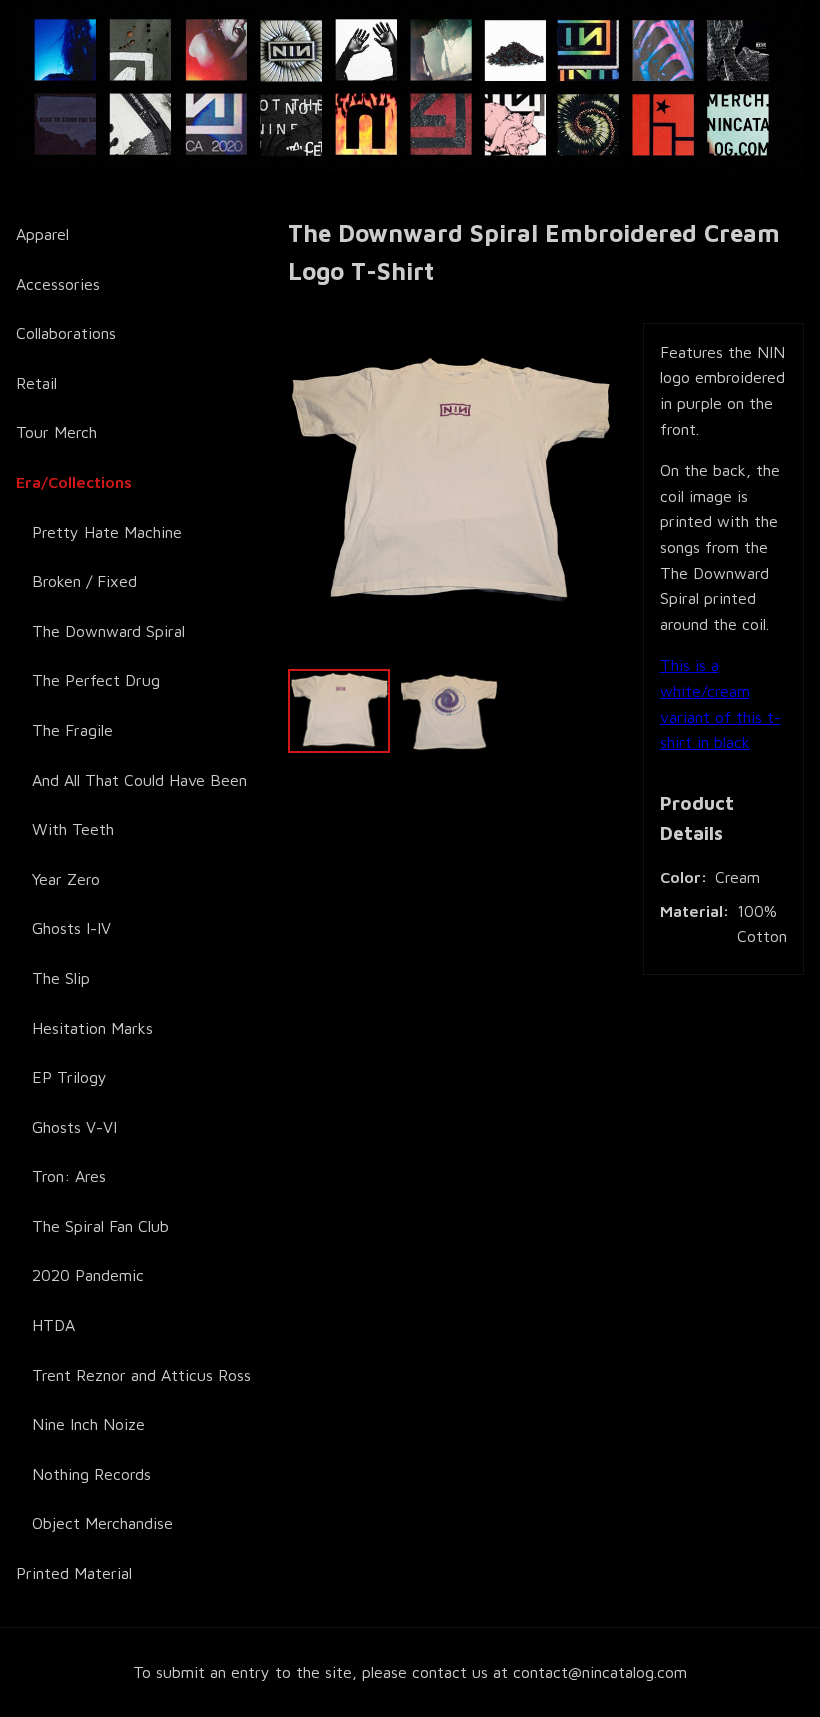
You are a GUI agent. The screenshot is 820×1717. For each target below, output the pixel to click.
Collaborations (66, 333)
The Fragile (72, 730)
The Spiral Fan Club (100, 1226)
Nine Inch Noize (88, 1424)
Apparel (42, 234)
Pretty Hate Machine (107, 532)
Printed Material (74, 1573)
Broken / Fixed (84, 581)
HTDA (53, 1325)
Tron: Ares (69, 1176)
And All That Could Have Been (139, 780)
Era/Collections (74, 482)
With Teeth (73, 829)
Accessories (58, 284)
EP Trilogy (69, 1077)
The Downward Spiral (108, 631)
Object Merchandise (102, 1523)
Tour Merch (56, 432)
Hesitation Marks (92, 1028)
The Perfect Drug (96, 680)
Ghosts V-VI (74, 1127)
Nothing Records (91, 1474)
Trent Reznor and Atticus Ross (141, 1375)
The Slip (61, 978)
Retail (36, 383)
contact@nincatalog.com (600, 1672)
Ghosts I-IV (71, 928)
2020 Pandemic (88, 1275)
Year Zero (66, 879)
